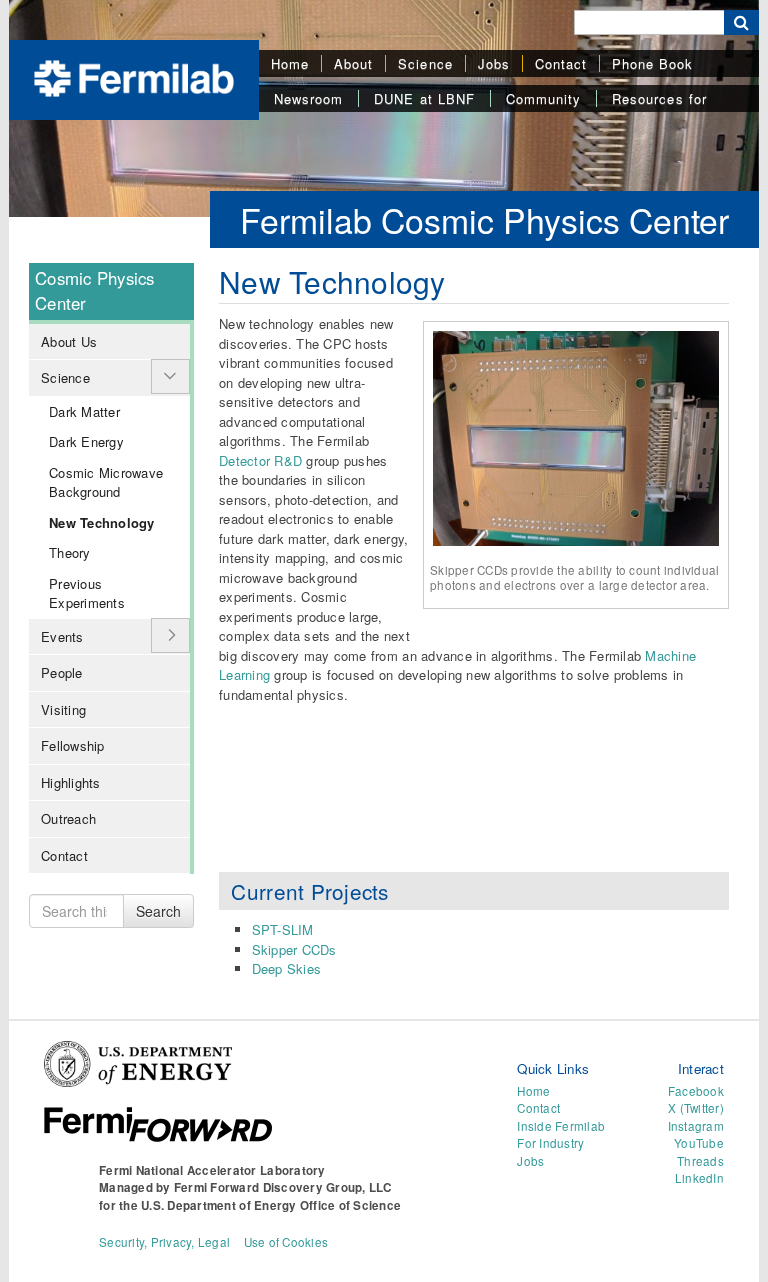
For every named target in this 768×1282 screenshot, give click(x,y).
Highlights (71, 782)
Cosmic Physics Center (95, 290)
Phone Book (652, 63)
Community (543, 98)
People (62, 672)
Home (290, 63)
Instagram (696, 1126)
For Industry (550, 1143)
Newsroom (308, 98)
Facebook (696, 1091)
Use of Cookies (286, 1242)
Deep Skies (287, 968)
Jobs (494, 63)
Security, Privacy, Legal (164, 1242)
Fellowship (73, 745)
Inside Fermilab (561, 1126)
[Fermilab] (134, 76)
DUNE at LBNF (424, 98)
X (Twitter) (696, 1108)
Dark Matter (84, 411)
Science (425, 63)
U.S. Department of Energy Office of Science (271, 1205)
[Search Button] (741, 22)
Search (158, 911)
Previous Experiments (87, 593)
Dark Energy (86, 441)
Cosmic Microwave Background (106, 482)
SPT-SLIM (283, 929)
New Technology (102, 522)
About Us (69, 341)
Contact (561, 63)
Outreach (68, 818)
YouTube (699, 1143)
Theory (70, 552)
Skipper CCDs (294, 949)
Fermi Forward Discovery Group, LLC (283, 1187)
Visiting (63, 709)
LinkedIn (699, 1178)
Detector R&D (260, 460)
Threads (700, 1161)
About (353, 63)
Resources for (659, 98)
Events (62, 636)
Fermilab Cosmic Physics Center (484, 219)
